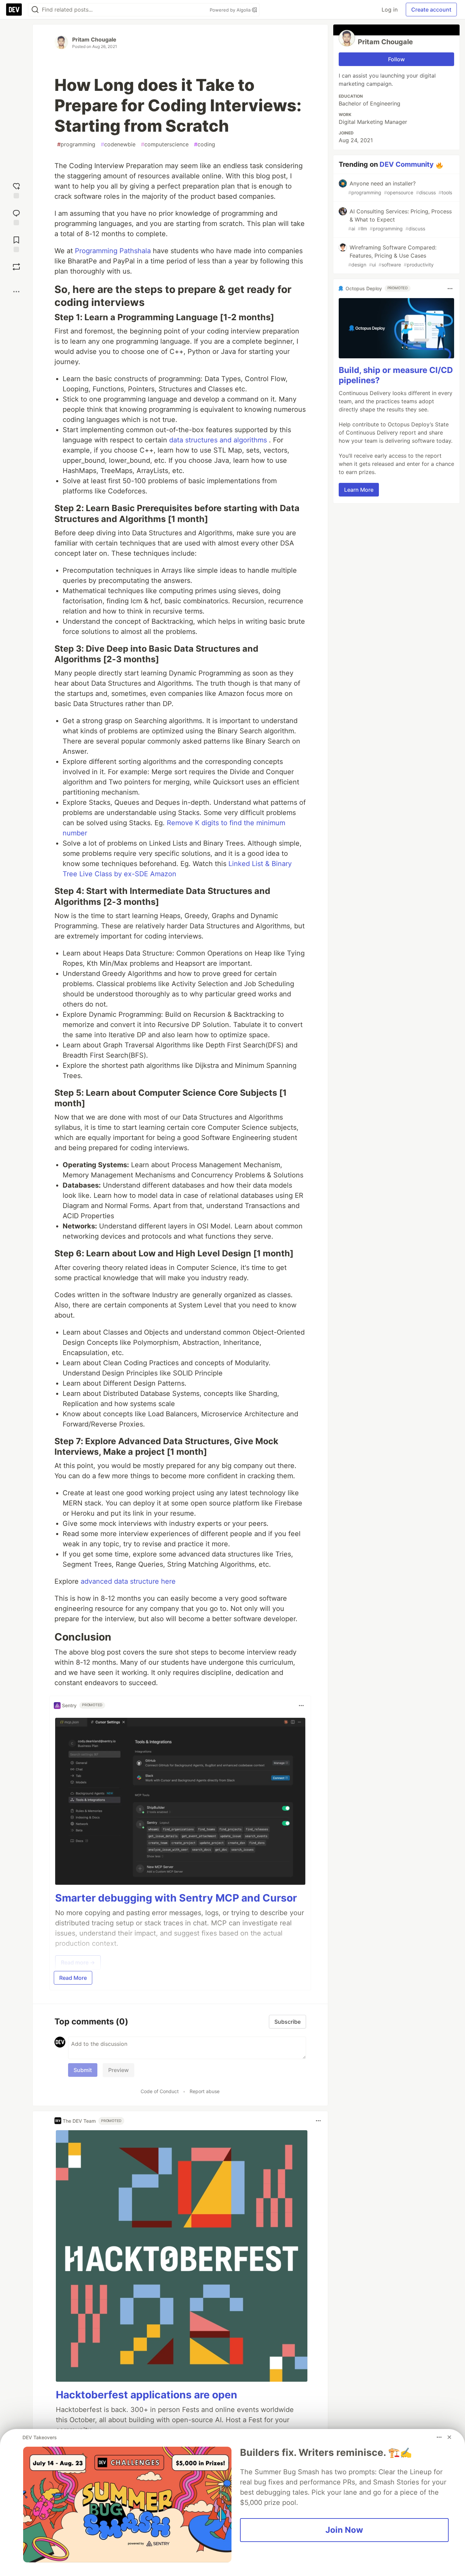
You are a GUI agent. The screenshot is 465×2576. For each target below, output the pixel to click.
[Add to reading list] (16, 243)
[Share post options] (16, 292)
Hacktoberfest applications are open (147, 2395)
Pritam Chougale (94, 39)
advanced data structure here (128, 1581)
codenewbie (118, 144)
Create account (431, 10)
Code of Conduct (160, 2091)
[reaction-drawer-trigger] (16, 190)
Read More (73, 1978)
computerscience (165, 144)
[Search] (35, 10)
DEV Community (407, 164)
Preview (118, 2070)
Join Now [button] (344, 2530)
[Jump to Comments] (16, 217)
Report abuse (205, 2091)
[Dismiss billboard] (449, 2437)
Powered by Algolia (231, 10)
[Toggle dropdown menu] (301, 1706)
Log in (390, 10)
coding (205, 144)
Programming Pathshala (113, 251)
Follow (396, 59)
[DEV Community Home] (14, 10)
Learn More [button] (359, 490)
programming (76, 144)
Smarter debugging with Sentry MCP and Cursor (176, 1898)
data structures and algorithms (218, 440)
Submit (83, 2070)
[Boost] (16, 267)
